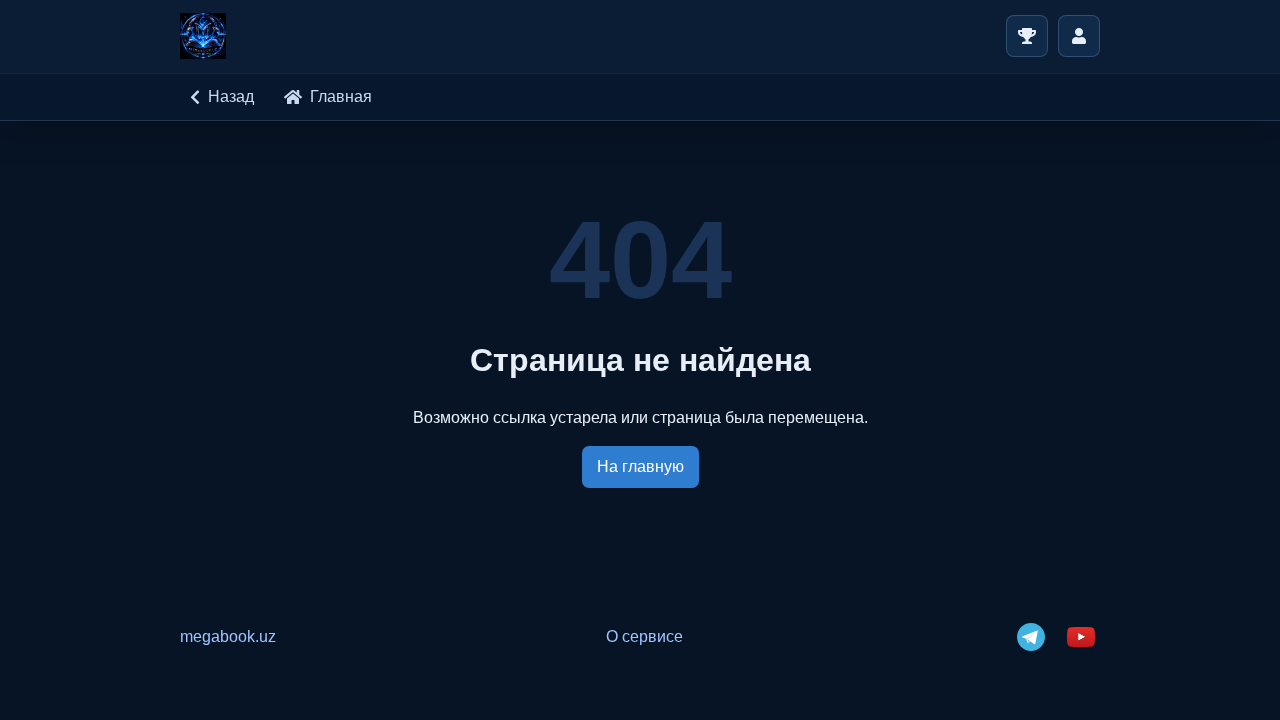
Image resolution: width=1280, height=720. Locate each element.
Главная (341, 96)
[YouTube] (1081, 637)
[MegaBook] (203, 36)
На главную (640, 466)
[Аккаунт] (1079, 36)
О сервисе (644, 636)
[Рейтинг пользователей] (1027, 36)
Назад (231, 96)
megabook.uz (228, 636)
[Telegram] (1031, 637)
